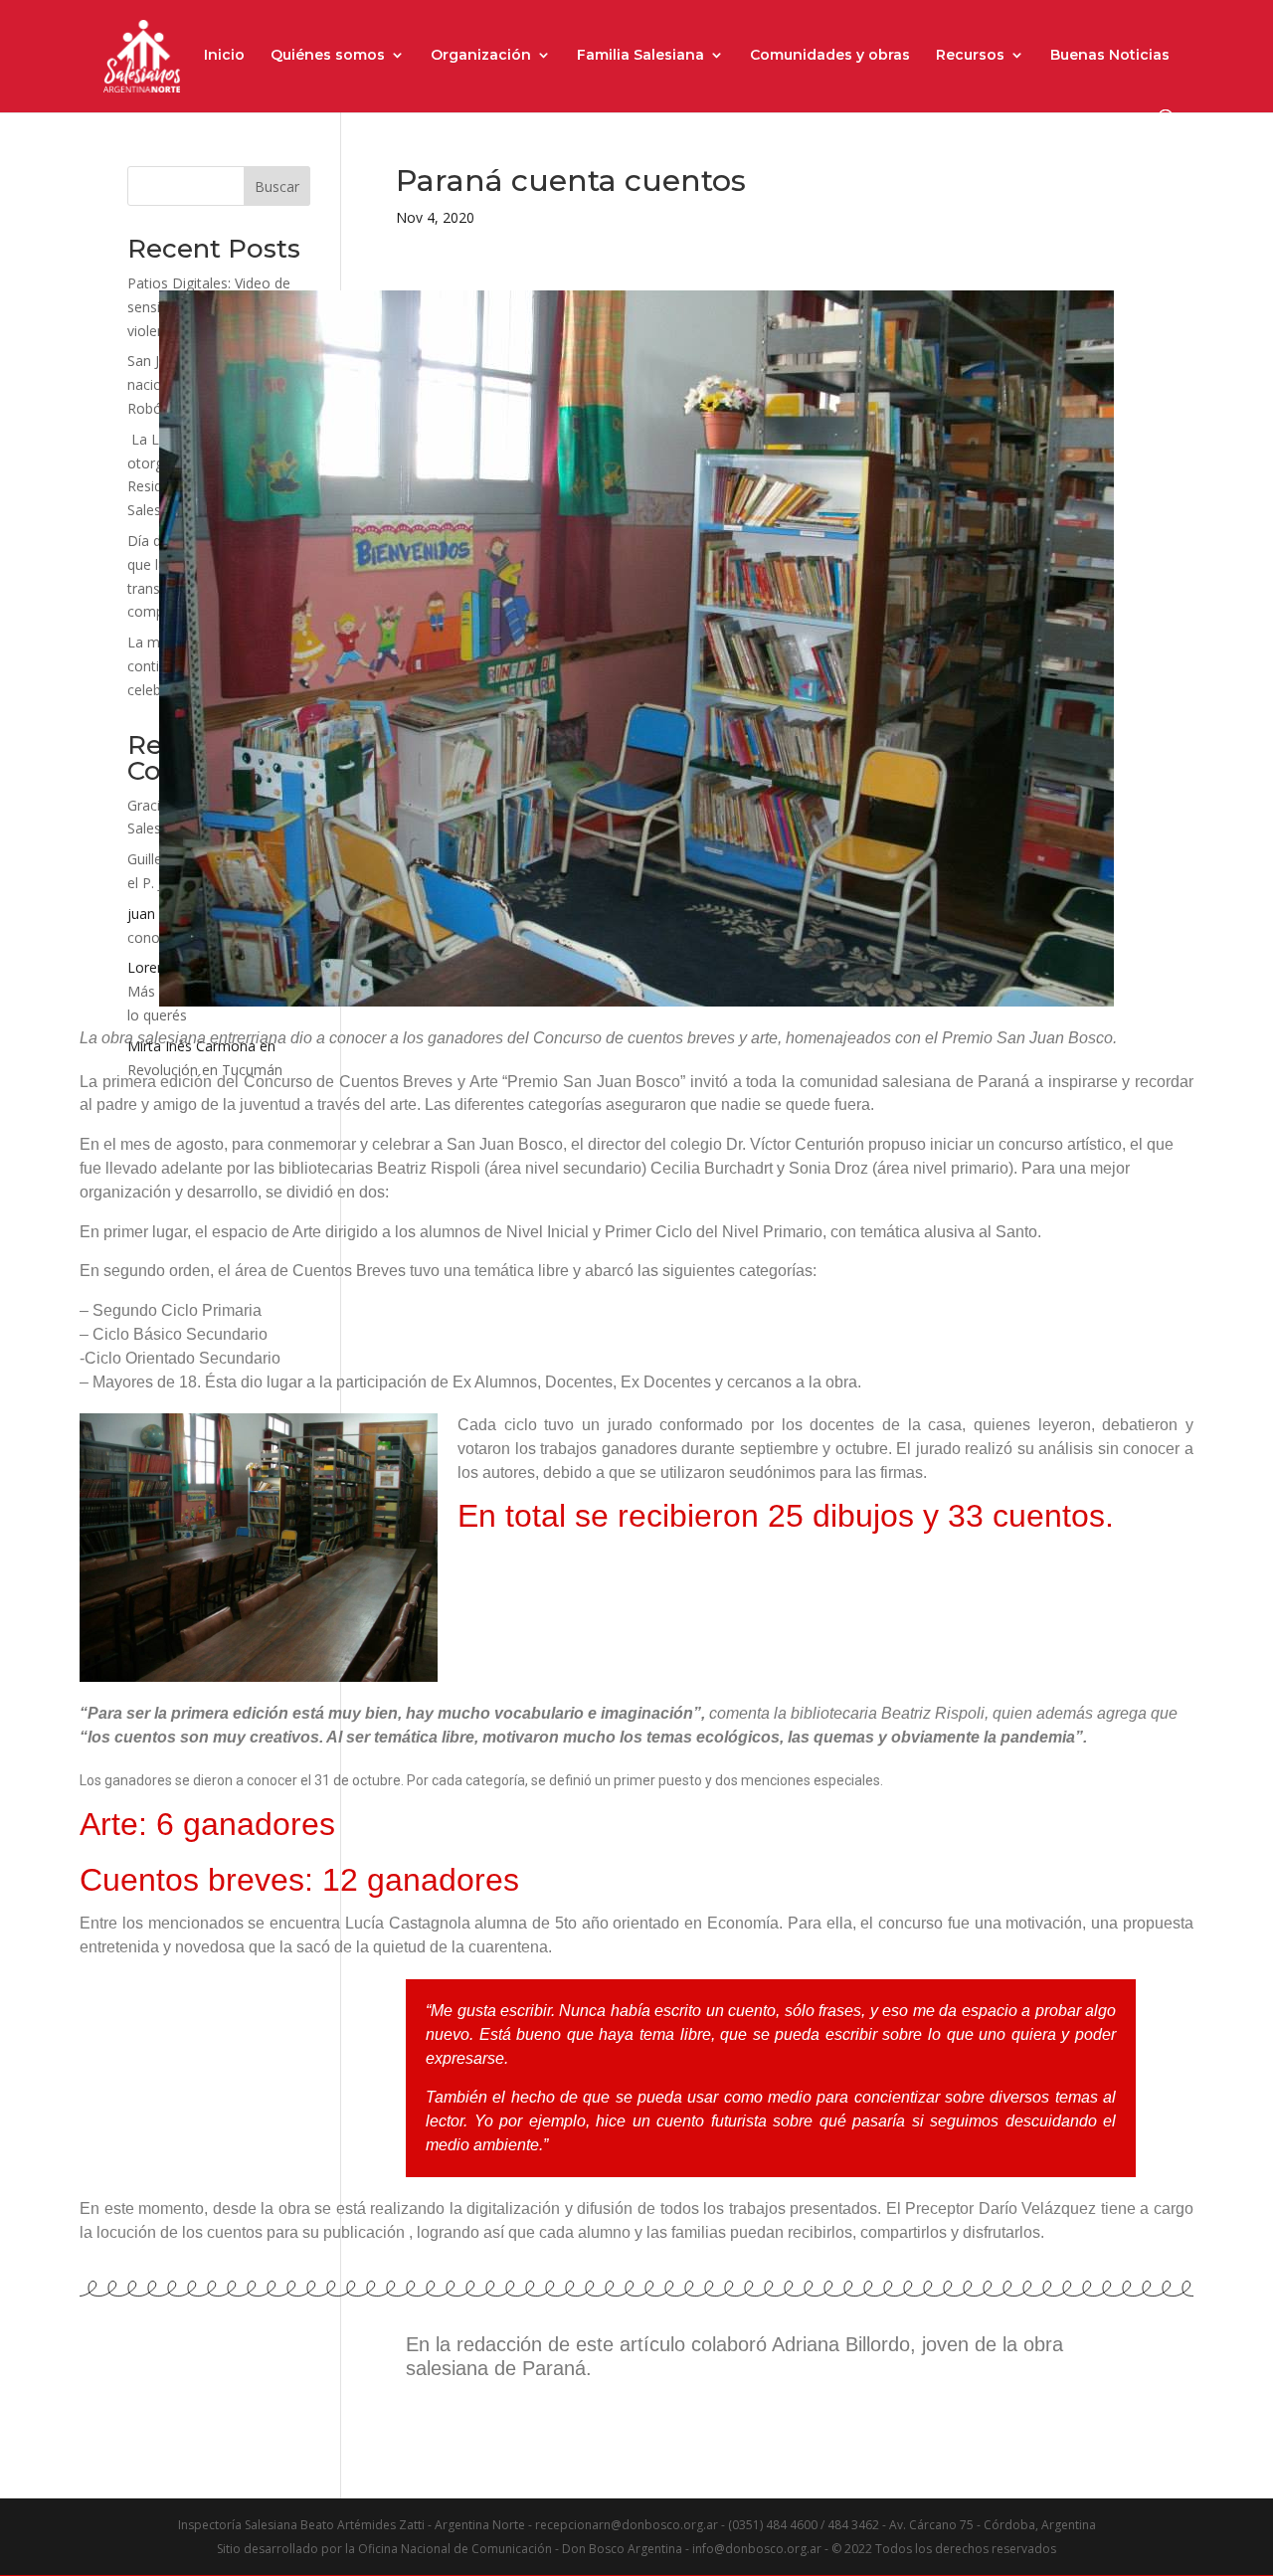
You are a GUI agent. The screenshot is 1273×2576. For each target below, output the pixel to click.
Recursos (970, 56)
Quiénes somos (328, 56)
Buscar (277, 186)
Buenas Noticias (1110, 56)
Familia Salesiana (640, 56)
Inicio (224, 56)
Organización (481, 56)
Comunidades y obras (830, 56)
